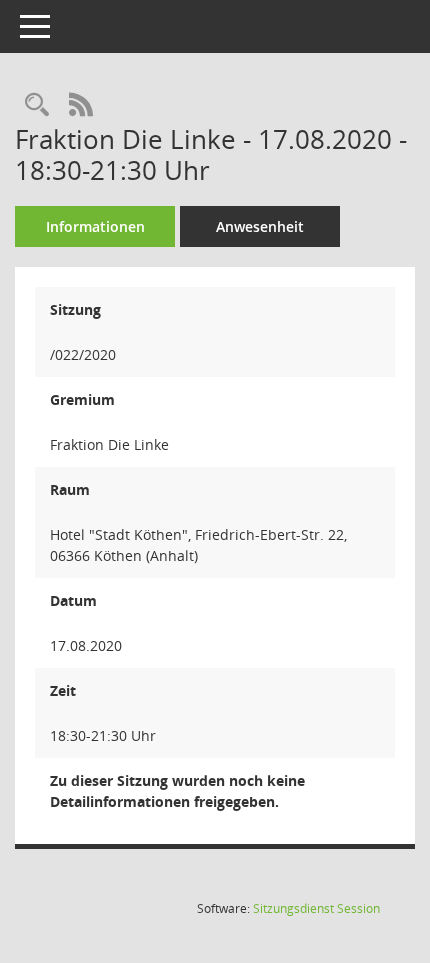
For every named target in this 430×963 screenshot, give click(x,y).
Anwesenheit (260, 226)
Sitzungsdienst (316, 908)
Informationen (95, 226)
